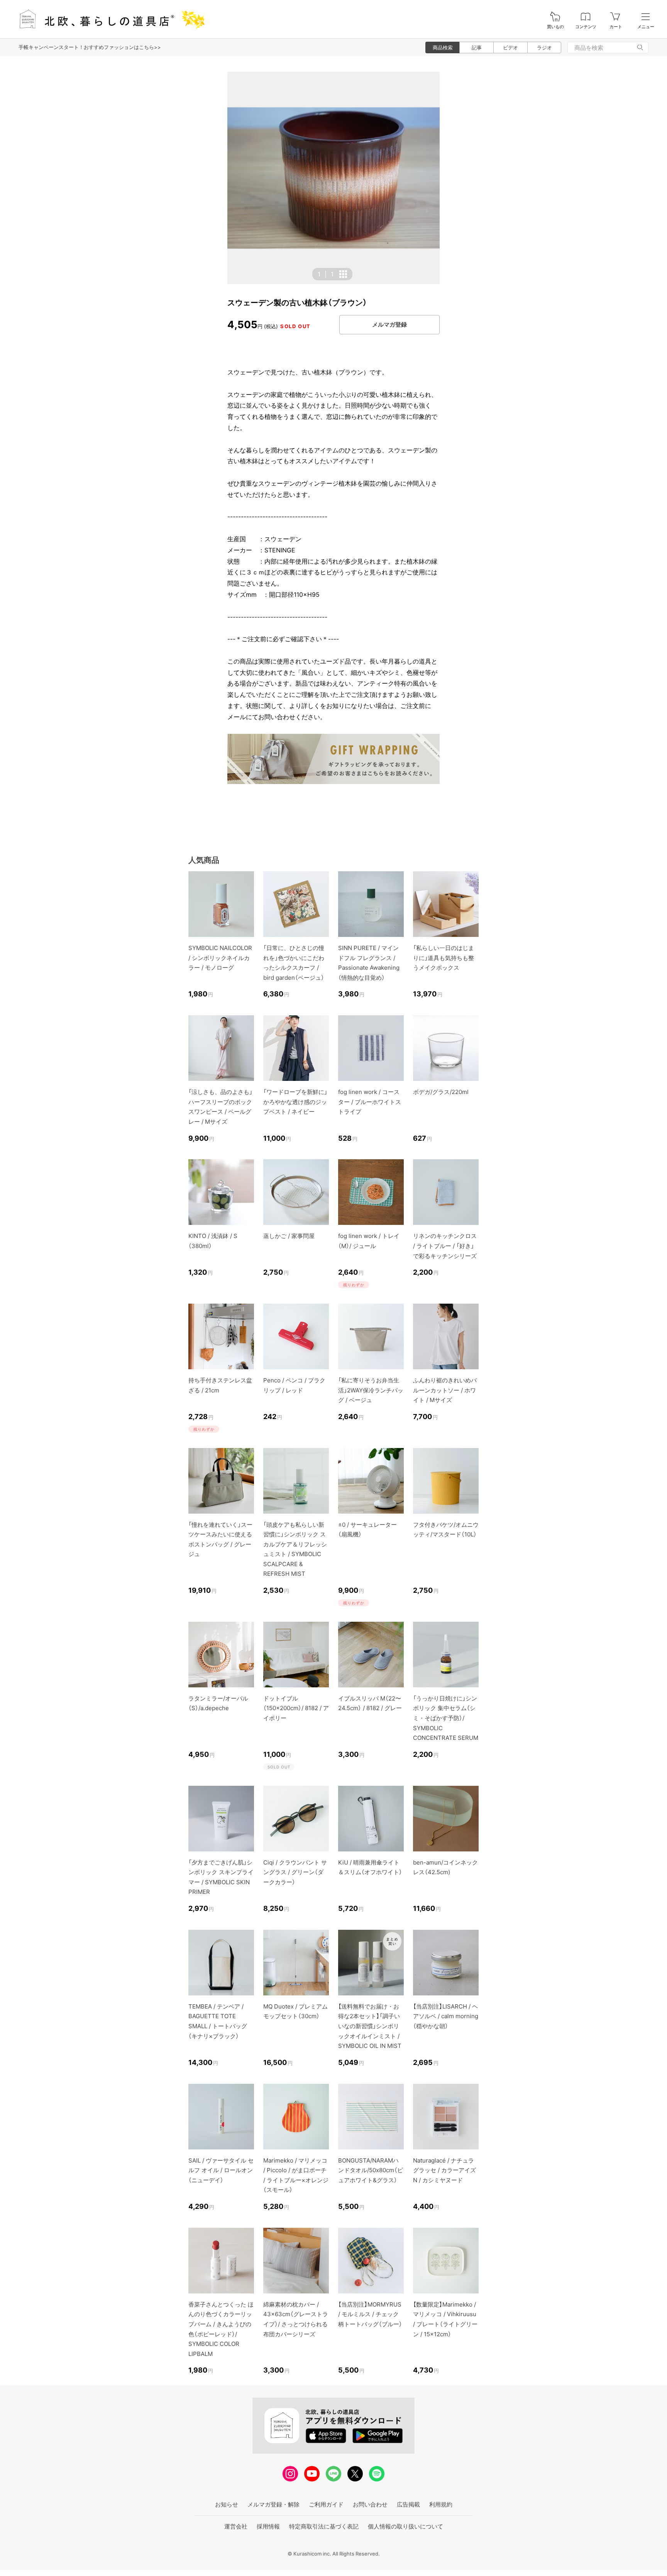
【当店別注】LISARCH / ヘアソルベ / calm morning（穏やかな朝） (446, 2016)
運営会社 (236, 2526)
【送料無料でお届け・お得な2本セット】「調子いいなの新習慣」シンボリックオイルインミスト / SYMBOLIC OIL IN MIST (370, 2026)
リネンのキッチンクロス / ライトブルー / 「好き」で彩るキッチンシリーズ (445, 1246)
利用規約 (441, 2504)
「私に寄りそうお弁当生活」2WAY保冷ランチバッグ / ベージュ (371, 1390)
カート (616, 27)
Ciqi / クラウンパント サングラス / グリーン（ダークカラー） (295, 1872)
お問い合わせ (370, 2504)
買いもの (555, 27)
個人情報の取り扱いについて (405, 2526)
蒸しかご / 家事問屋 (289, 1236)
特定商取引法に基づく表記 (324, 2526)
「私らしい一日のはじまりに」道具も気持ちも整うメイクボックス (444, 958)
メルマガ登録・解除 (273, 2504)
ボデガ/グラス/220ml (441, 1092)
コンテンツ (586, 27)
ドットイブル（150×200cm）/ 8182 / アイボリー (296, 1708)
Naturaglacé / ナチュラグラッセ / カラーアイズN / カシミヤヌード (444, 2170)
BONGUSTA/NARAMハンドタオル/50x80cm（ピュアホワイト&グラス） (371, 2170)
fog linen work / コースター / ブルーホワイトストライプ (370, 1102)
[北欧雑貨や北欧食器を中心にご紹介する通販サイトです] (108, 19)
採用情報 (268, 2526)
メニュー (646, 27)
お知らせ (227, 2504)
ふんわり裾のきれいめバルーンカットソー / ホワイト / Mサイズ (445, 1390)
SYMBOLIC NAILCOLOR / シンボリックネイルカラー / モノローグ (220, 958)
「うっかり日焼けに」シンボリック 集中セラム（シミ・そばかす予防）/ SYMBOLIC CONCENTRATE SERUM (446, 1718)
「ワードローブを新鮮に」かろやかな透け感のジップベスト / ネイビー (295, 1102)
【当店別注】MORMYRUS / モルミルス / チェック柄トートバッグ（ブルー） (370, 2314)
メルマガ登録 (389, 324)
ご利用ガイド (326, 2504)
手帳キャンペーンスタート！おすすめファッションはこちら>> (90, 47)
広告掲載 (408, 2504)
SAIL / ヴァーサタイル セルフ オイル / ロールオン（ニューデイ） (221, 2170)
